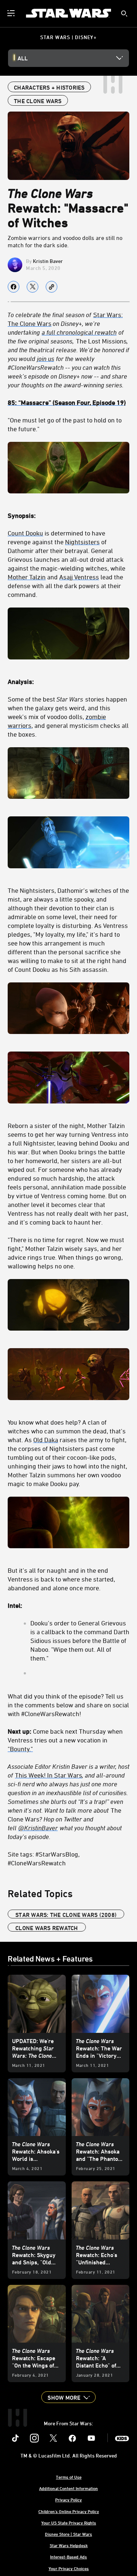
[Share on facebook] (14, 287)
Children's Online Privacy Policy (69, 2511)
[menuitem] (12, 13)
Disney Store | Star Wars (68, 2534)
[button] (68, 2397)
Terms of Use (69, 2477)
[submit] (124, 14)
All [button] (23, 58)
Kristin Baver (48, 261)
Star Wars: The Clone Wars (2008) (66, 1915)
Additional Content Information (68, 2488)
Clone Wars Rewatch (47, 1928)
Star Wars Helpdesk (69, 2545)
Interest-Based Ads (68, 2557)
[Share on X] (33, 287)
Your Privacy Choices (69, 2568)
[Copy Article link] (52, 287)
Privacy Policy (68, 2500)
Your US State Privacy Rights (69, 2523)
